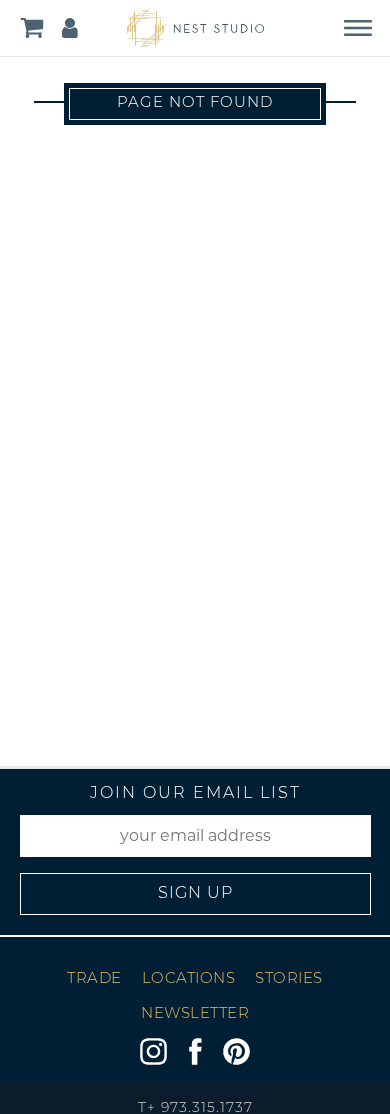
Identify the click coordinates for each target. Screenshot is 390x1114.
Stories (289, 979)
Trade (94, 979)
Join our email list (195, 794)
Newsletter (195, 1014)
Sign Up (195, 894)
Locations (189, 979)
